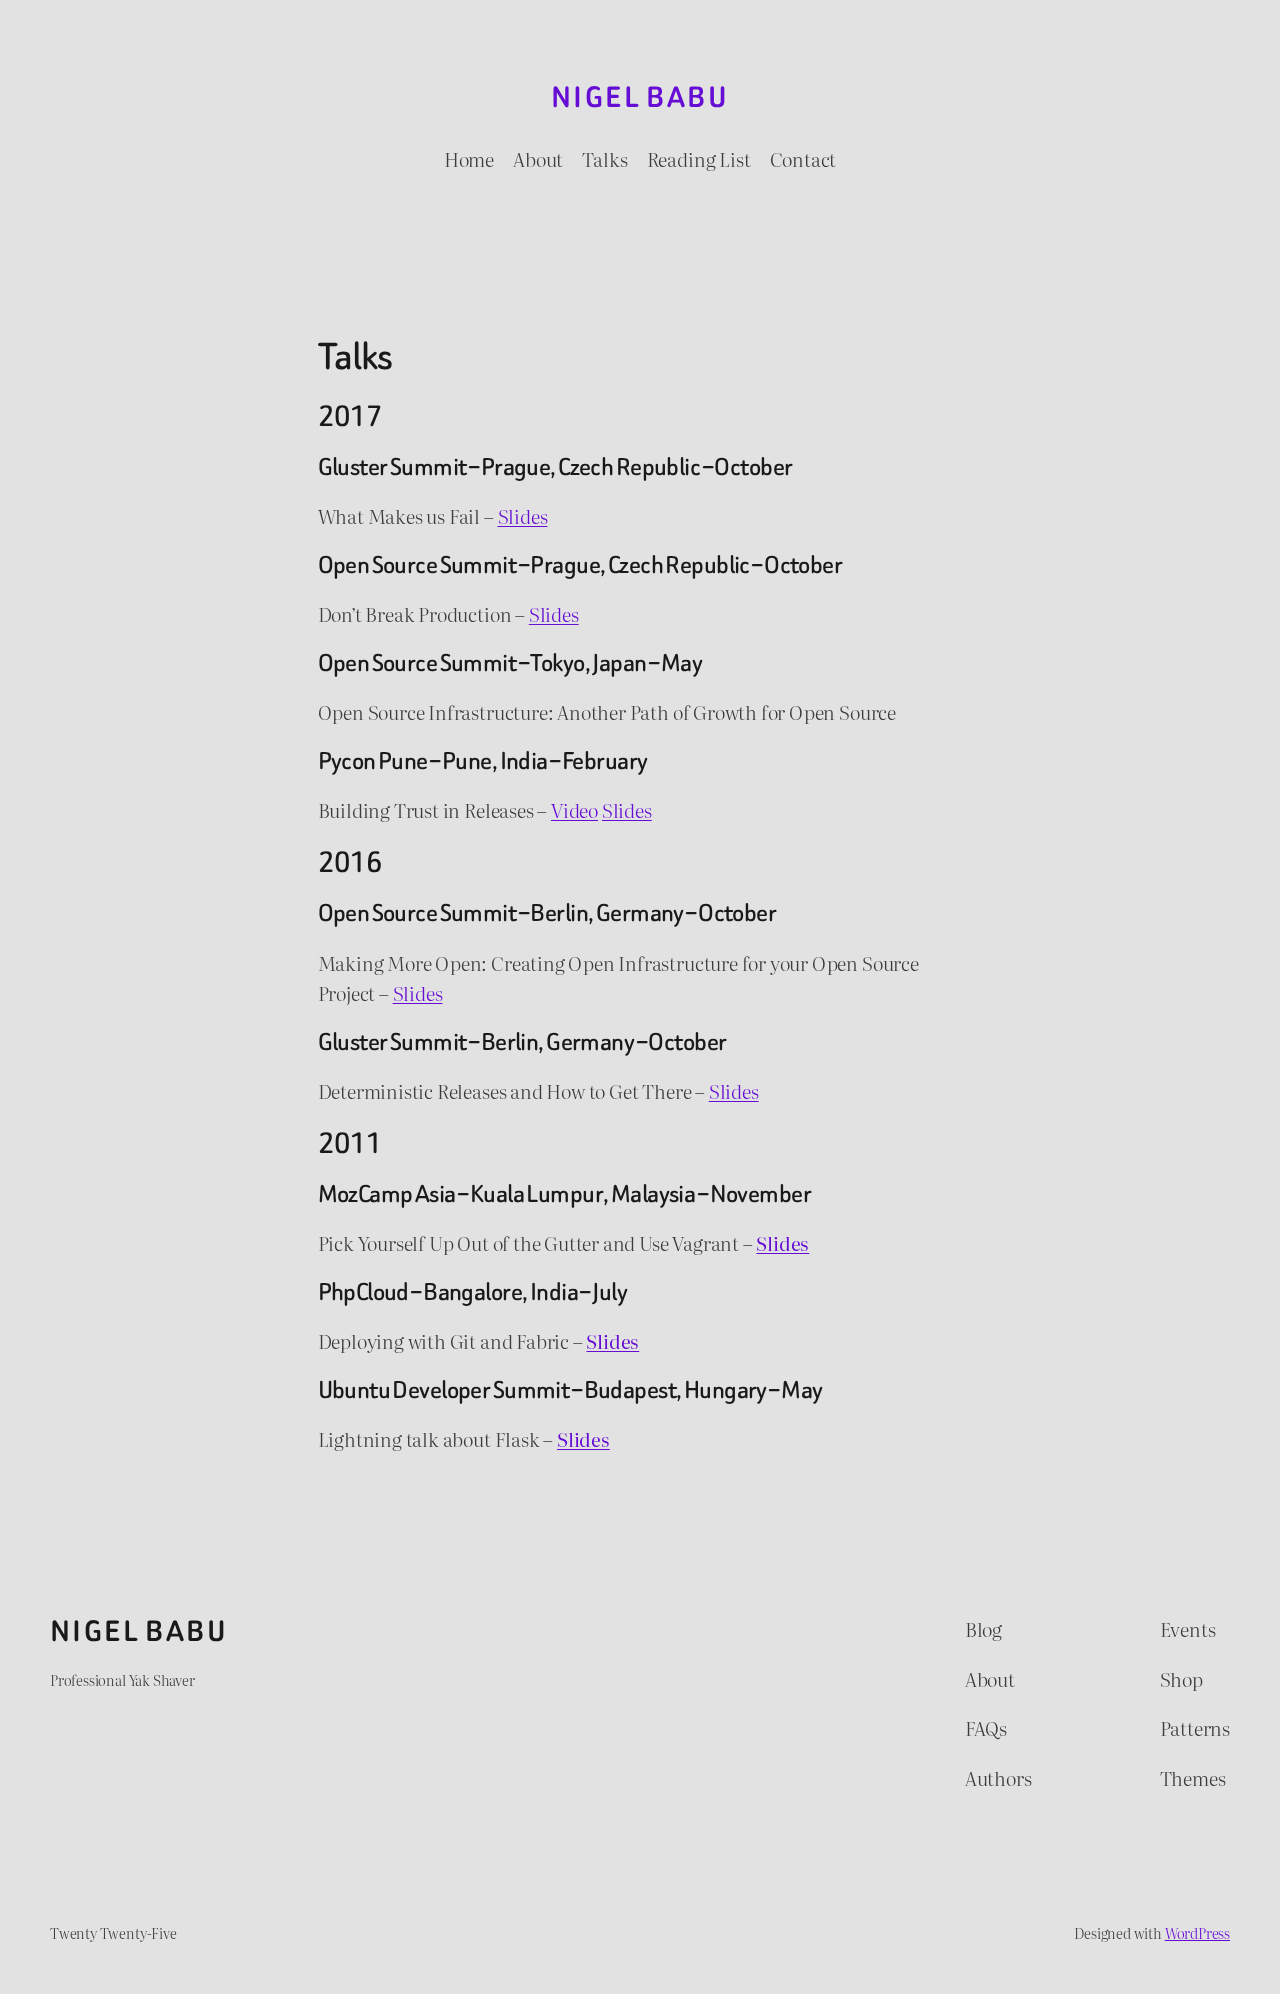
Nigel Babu (640, 97)
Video (574, 810)
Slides (523, 516)
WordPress (1197, 1932)
